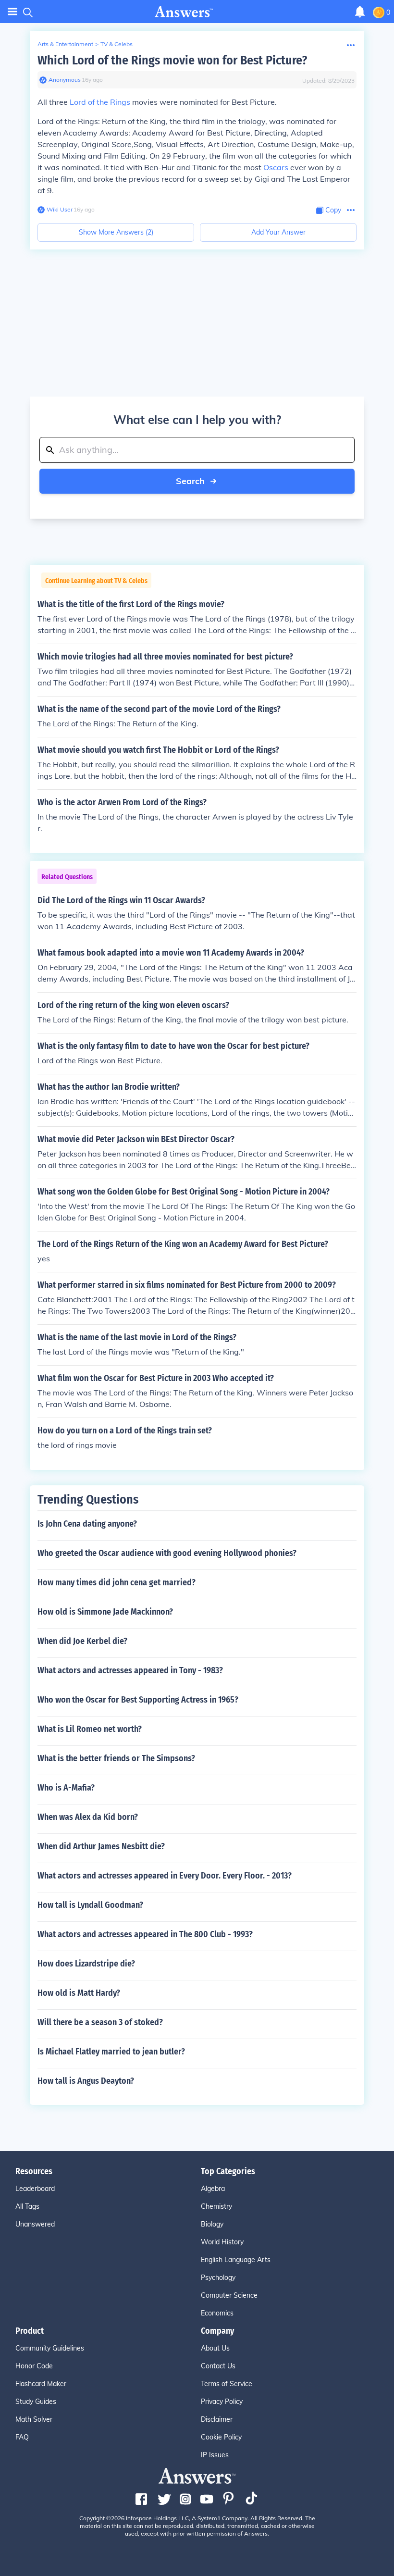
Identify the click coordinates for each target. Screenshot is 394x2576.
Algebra (213, 2189)
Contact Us (218, 2366)
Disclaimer (217, 2419)
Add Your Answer (278, 232)
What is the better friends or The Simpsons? (116, 1758)
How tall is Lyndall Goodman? (90, 1905)
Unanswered (35, 2224)
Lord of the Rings (100, 102)
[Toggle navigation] (12, 12)
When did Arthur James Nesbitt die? (101, 1846)
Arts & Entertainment (65, 44)
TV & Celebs (117, 44)
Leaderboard (35, 2189)
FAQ (22, 2437)
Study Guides (36, 2402)
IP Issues (215, 2455)
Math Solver (34, 2419)
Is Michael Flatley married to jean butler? (111, 2052)
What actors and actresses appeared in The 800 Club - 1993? (145, 1934)
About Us (215, 2348)
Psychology (218, 2277)
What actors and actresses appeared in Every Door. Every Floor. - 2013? (165, 1876)
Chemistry (216, 2206)
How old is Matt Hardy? (79, 1993)
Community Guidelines (50, 2348)
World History (222, 2242)
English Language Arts (236, 2260)
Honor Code (34, 2366)
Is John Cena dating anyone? (87, 1524)
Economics (217, 2313)
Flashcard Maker (41, 2384)
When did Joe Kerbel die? (82, 1641)
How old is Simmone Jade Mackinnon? (105, 1612)
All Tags (27, 2206)
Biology (212, 2224)
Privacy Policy (222, 2402)
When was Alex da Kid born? (88, 1817)
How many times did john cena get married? (117, 1582)
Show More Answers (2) (116, 232)
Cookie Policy (221, 2437)
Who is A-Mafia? (66, 1788)
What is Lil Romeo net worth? (90, 1729)
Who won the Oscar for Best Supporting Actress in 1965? (138, 1700)
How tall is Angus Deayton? (86, 2081)
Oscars (276, 167)
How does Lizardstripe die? (86, 1964)
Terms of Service (227, 2384)
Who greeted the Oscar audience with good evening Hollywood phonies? (167, 1553)
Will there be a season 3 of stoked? (100, 2022)
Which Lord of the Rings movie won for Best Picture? (172, 60)
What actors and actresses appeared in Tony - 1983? (130, 1670)
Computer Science (229, 2295)
